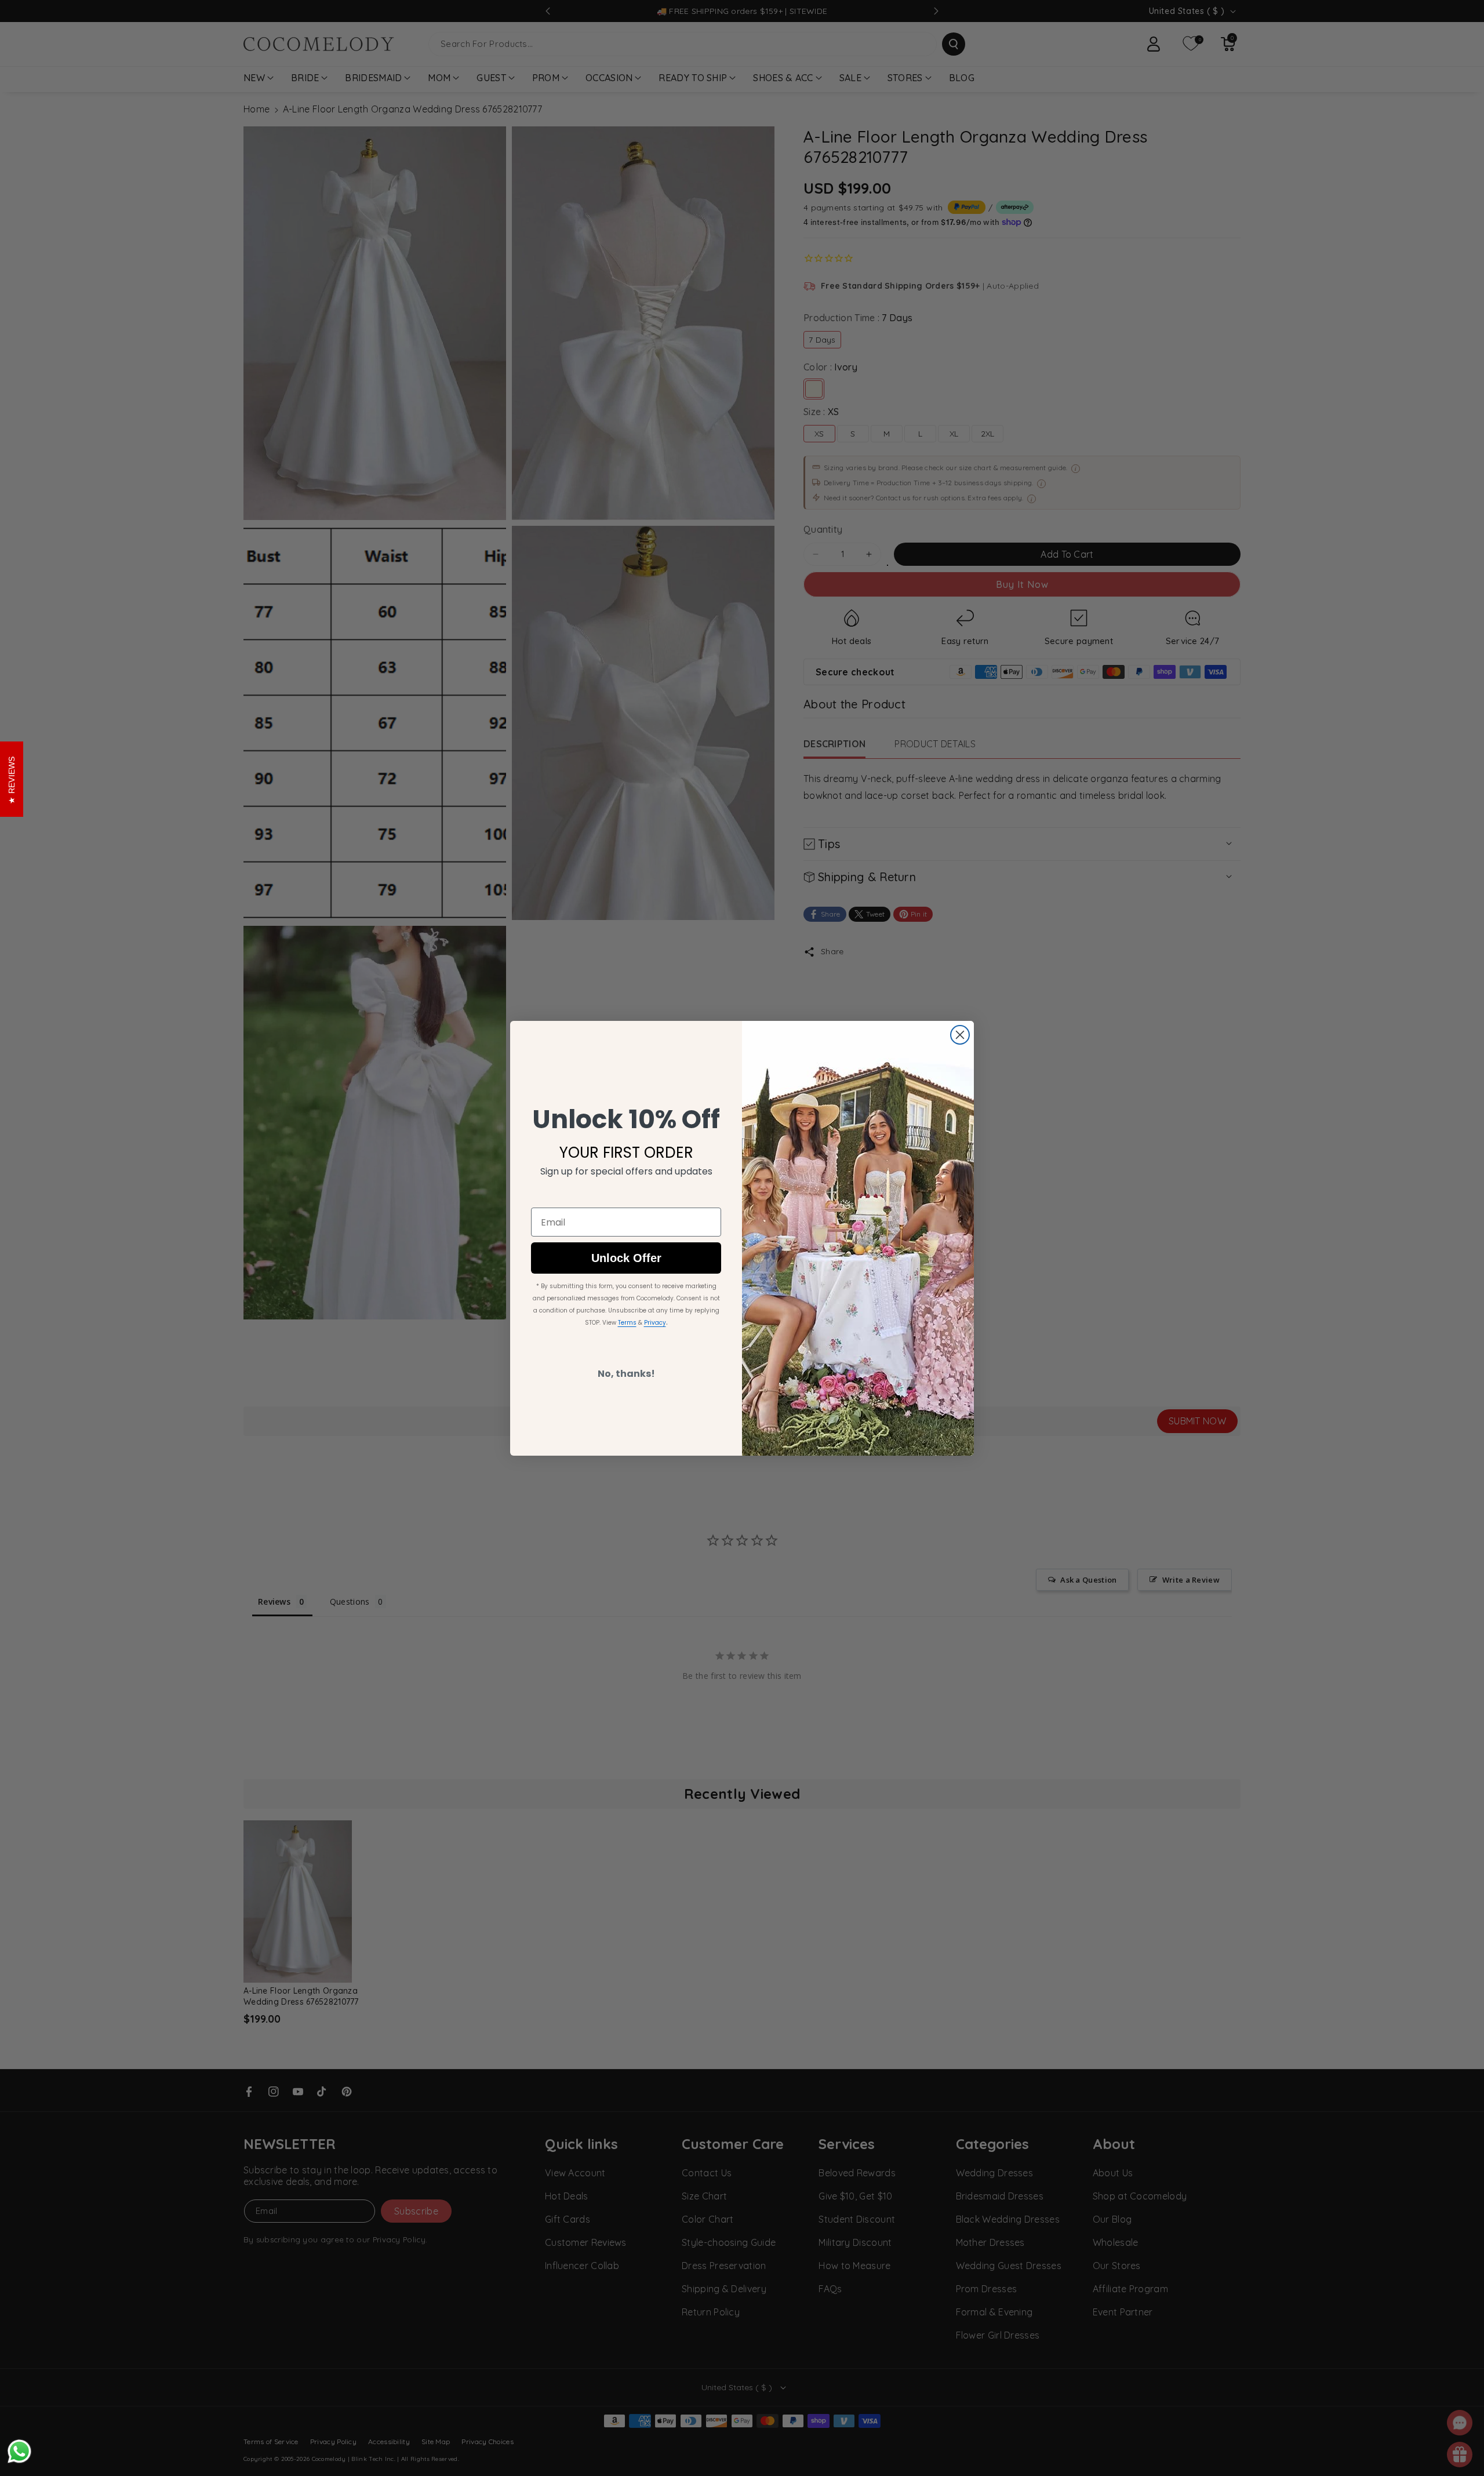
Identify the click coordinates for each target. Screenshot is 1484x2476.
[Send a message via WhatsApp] (19, 2451)
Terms (627, 1323)
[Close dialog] (960, 1035)
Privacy (655, 1323)
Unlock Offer (626, 1258)
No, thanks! (626, 1374)
